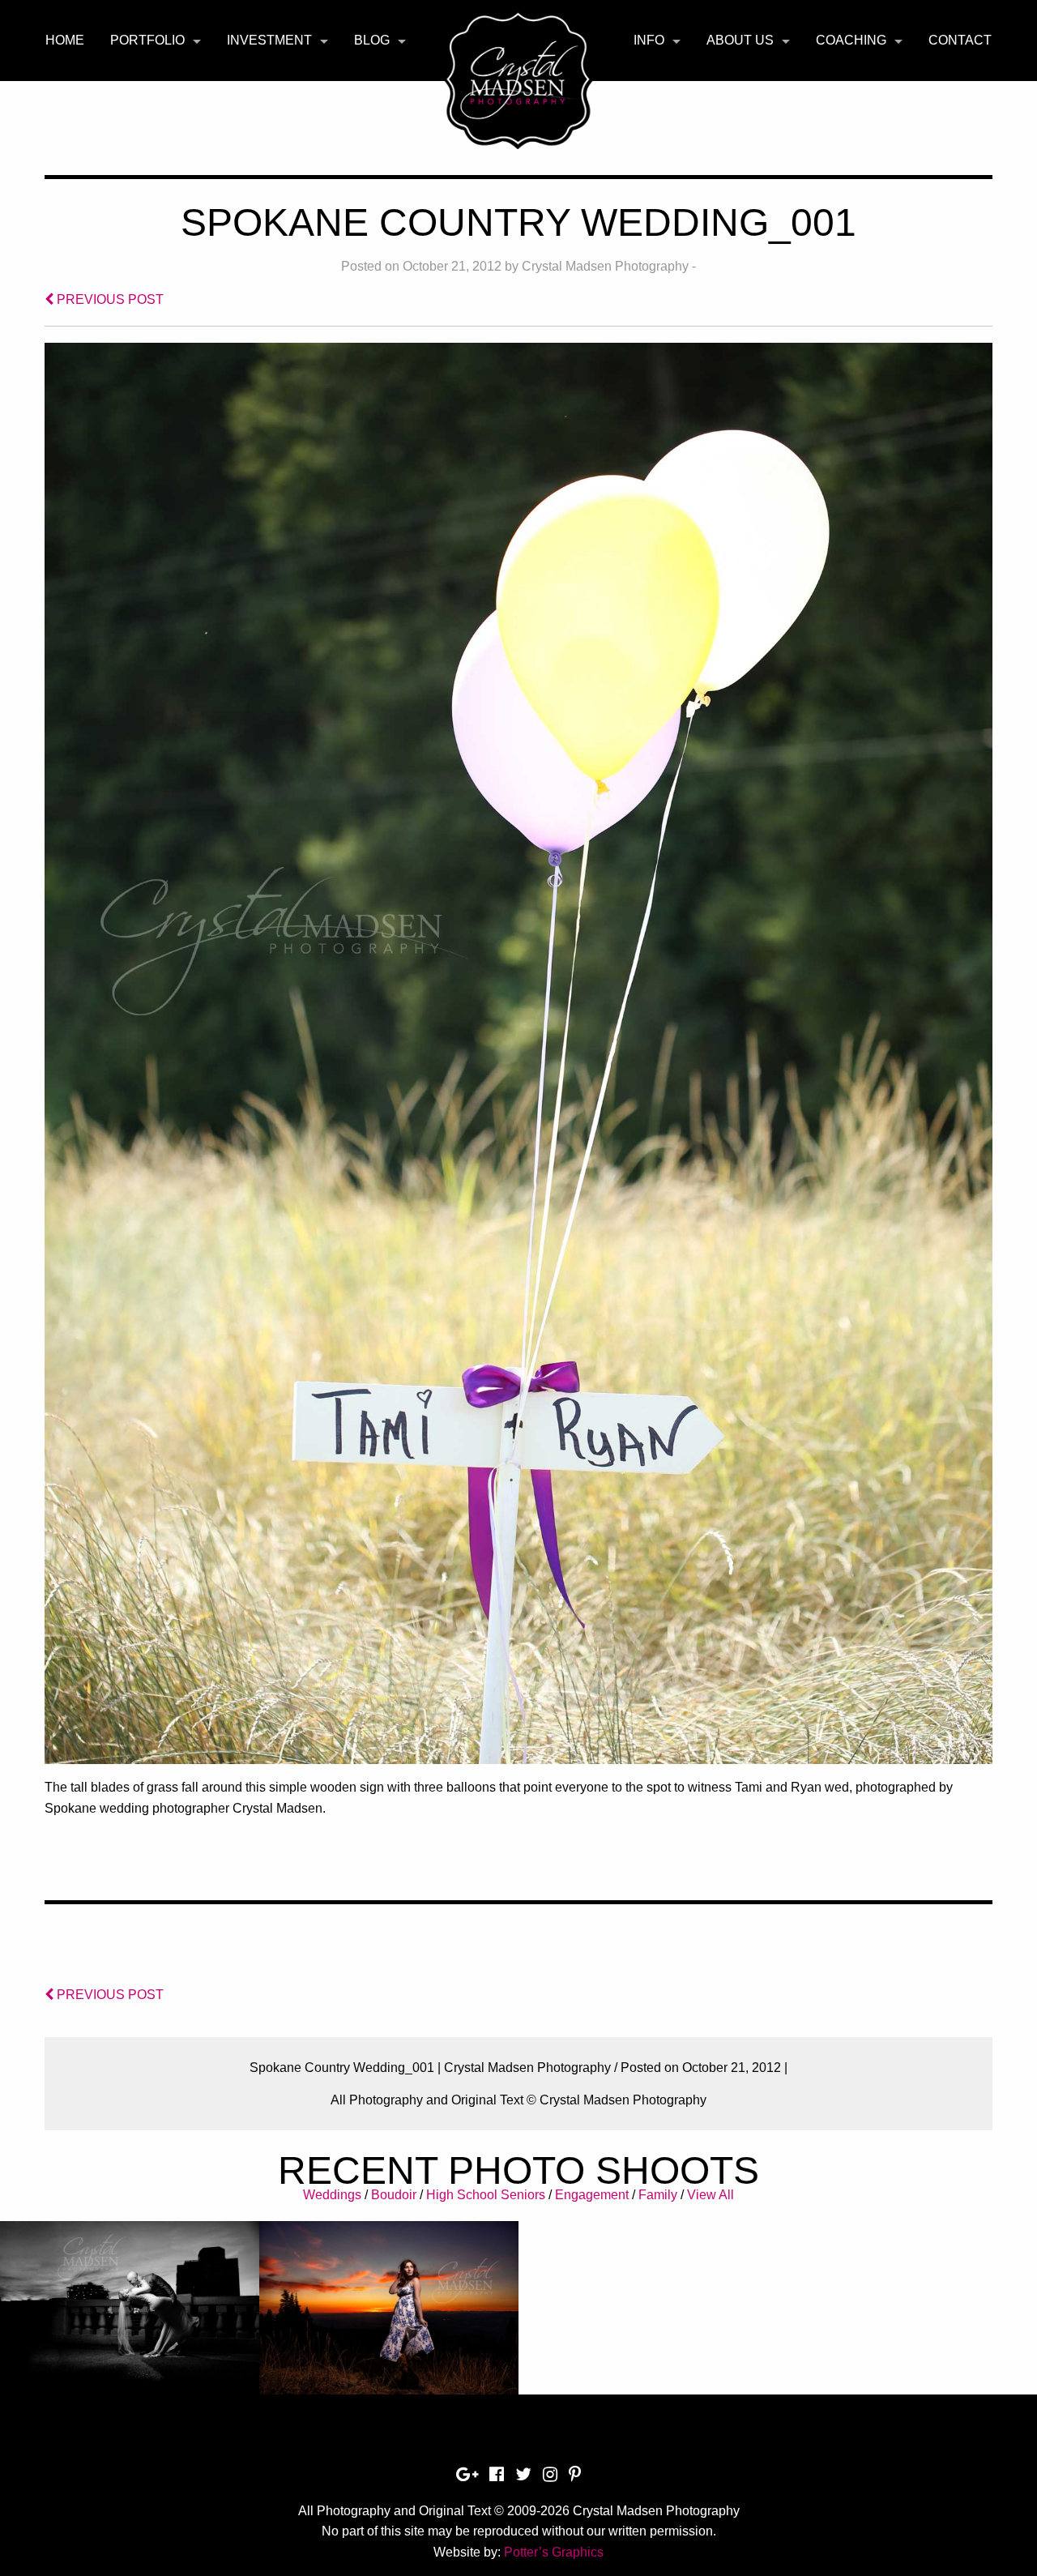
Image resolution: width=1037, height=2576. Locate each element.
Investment (269, 40)
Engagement (592, 2195)
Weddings (332, 2195)
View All (711, 2195)
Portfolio (147, 40)
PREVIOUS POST (109, 299)
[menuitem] (65, 41)
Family (658, 2195)
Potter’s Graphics (554, 2552)
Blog (372, 40)
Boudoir (394, 2195)
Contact (960, 40)
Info (649, 40)
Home (65, 40)
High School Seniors (486, 2195)
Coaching (851, 40)
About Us (740, 40)
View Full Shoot (130, 2318)
